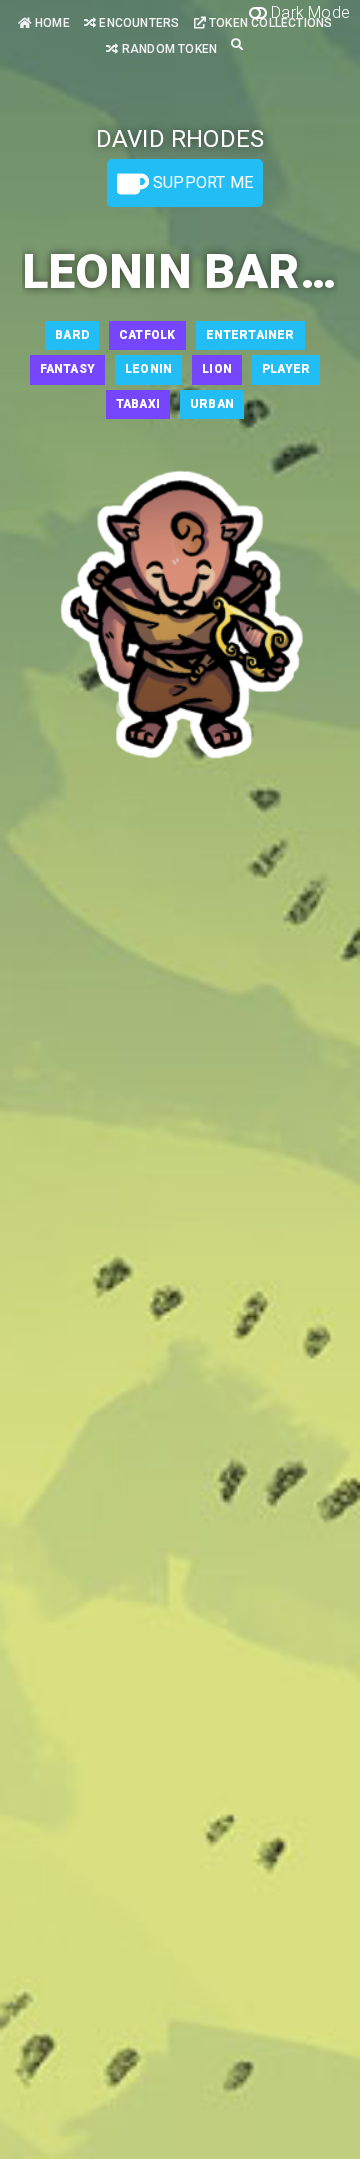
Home (51, 23)
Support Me (201, 182)
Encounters (137, 23)
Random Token (168, 49)
